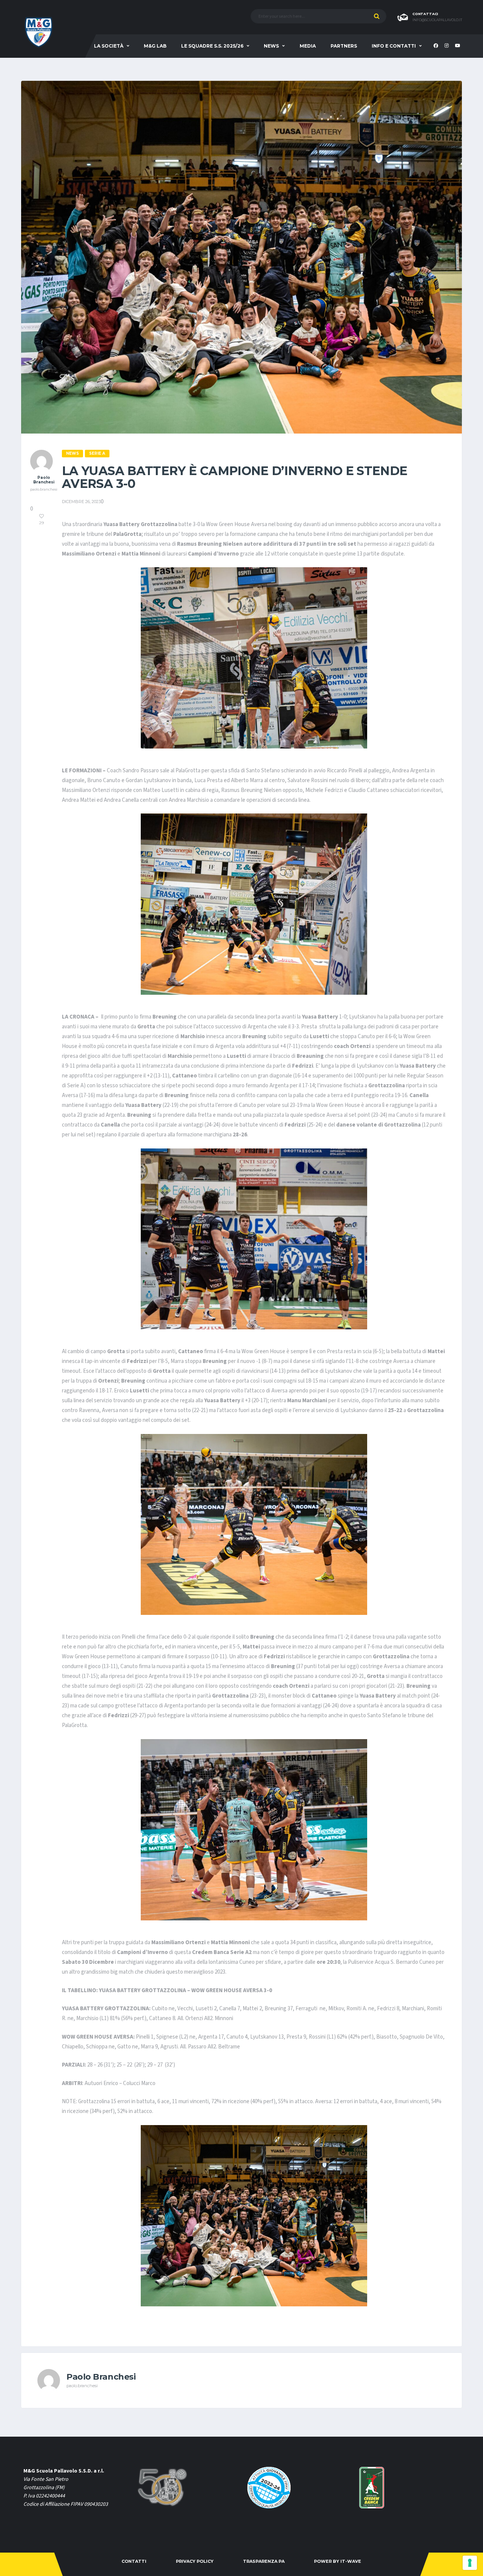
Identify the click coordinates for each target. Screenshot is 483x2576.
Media (308, 46)
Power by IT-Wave (338, 2561)
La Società (109, 46)
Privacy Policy (195, 2561)
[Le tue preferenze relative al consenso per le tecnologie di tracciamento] (470, 2563)
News (271, 46)
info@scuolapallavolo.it (437, 20)
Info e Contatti (394, 46)
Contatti (134, 2561)
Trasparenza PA (264, 2561)
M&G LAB (155, 46)
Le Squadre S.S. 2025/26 (212, 46)
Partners (344, 46)
